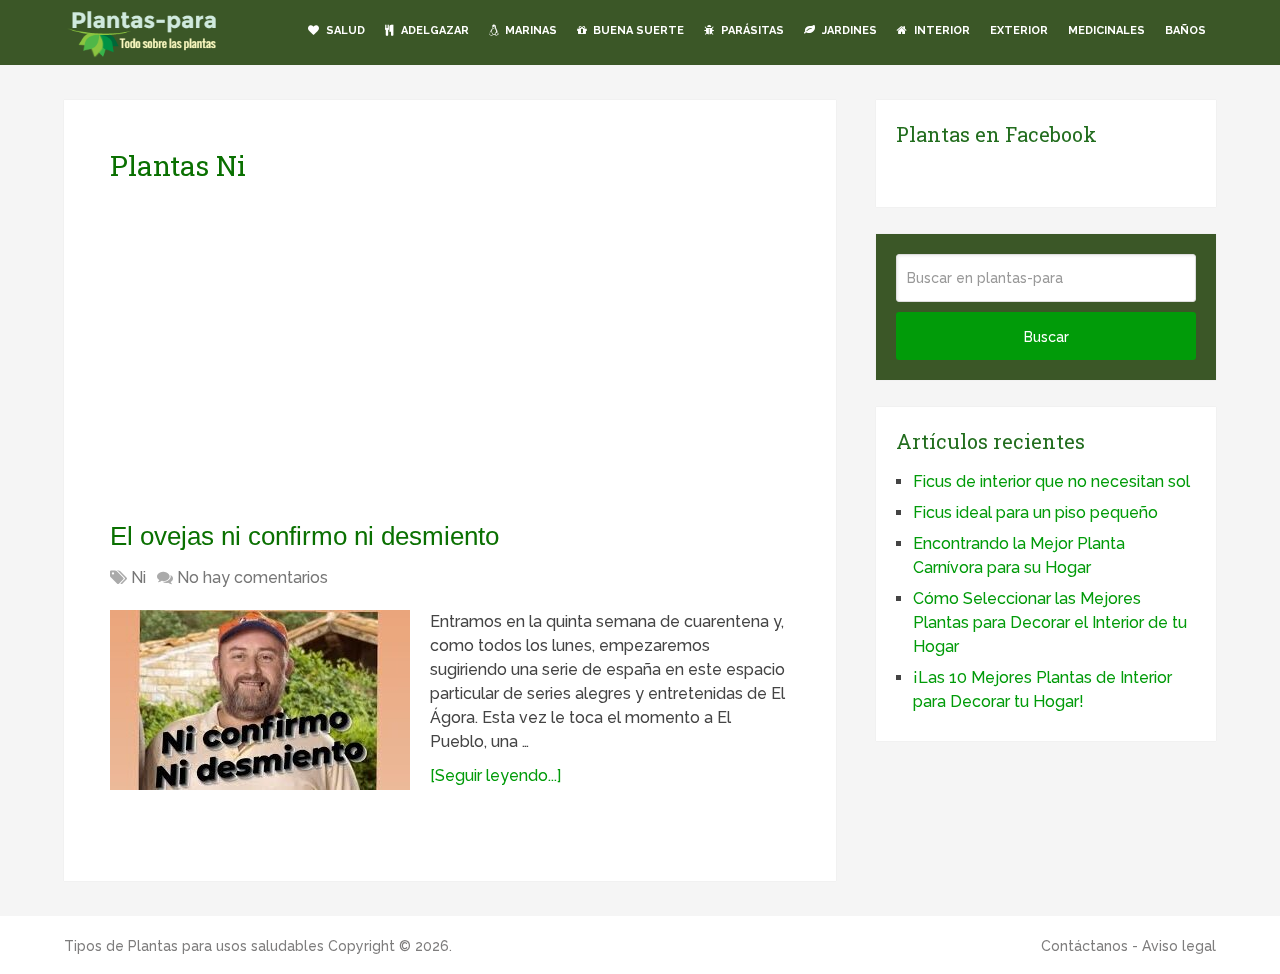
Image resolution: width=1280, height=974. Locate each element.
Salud (344, 30)
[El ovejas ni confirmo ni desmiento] (260, 700)
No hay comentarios (252, 577)
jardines (848, 30)
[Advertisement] (298, 351)
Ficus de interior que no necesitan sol (1051, 481)
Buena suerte (637, 30)
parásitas (751, 30)
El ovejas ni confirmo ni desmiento (304, 536)
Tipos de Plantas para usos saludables (194, 946)
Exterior (1019, 30)
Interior (940, 30)
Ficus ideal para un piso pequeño (1035, 512)
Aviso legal (1179, 946)
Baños (1185, 30)
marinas (529, 30)
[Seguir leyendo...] (495, 775)
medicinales (1106, 30)
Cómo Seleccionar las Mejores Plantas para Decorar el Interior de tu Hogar (1050, 622)
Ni (138, 577)
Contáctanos (1084, 946)
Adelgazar (433, 30)
